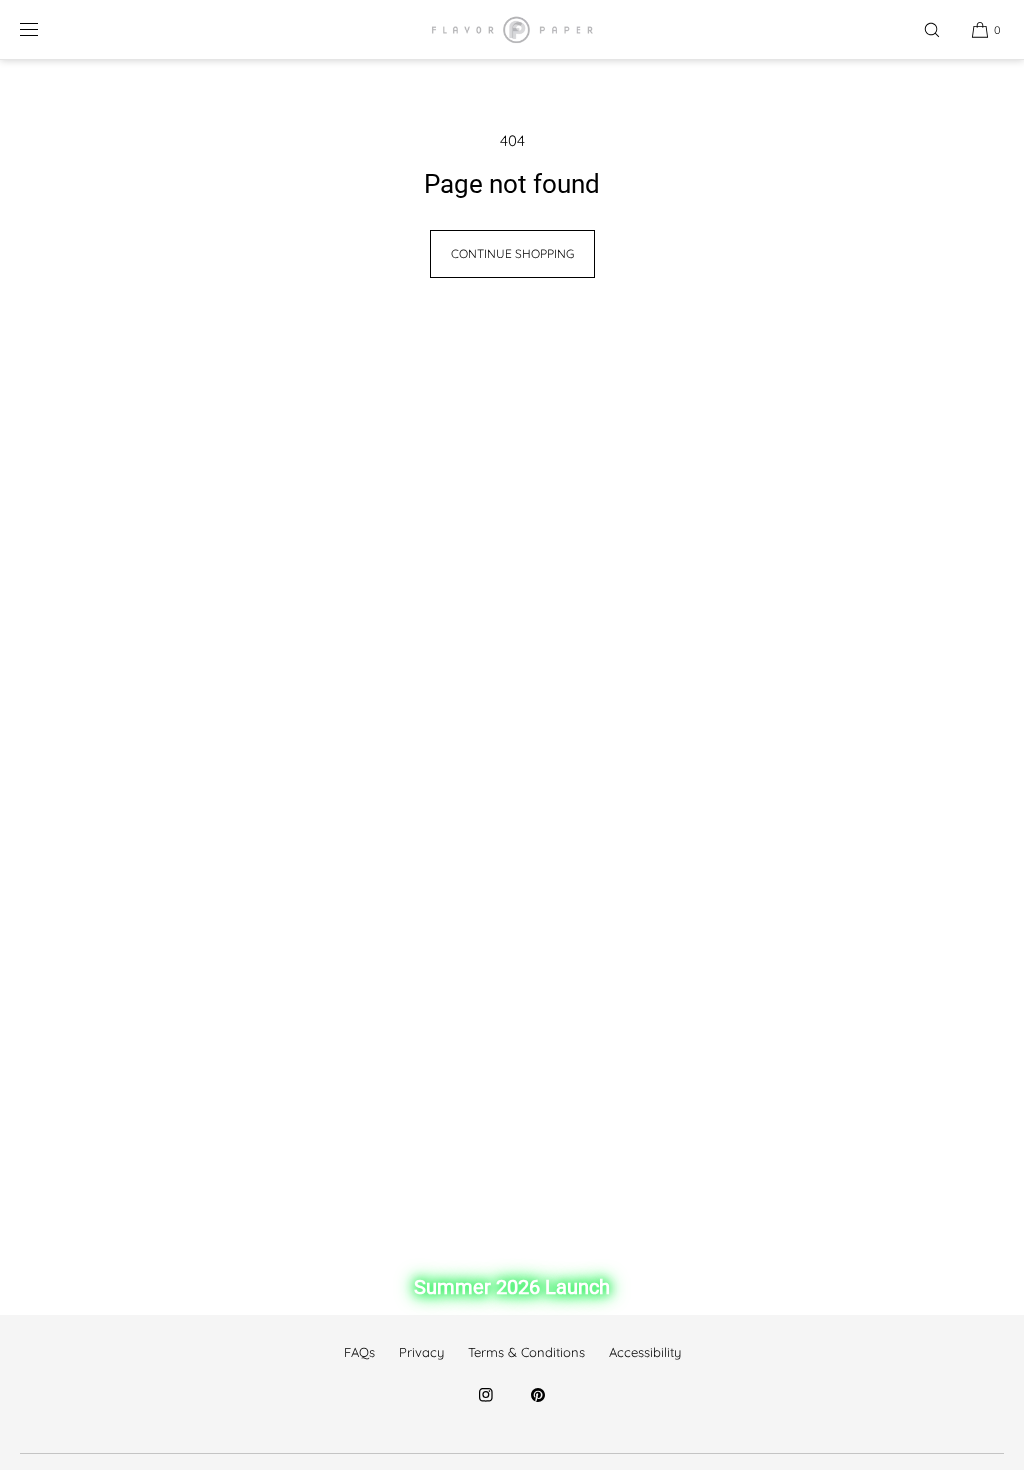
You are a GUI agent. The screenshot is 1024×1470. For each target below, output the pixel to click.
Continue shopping (512, 253)
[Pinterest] (538, 1407)
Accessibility (645, 1352)
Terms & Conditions (526, 1352)
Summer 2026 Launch (512, 1287)
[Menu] (45, 29)
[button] (932, 29)
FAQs (359, 1352)
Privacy (421, 1352)
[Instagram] (486, 1407)
